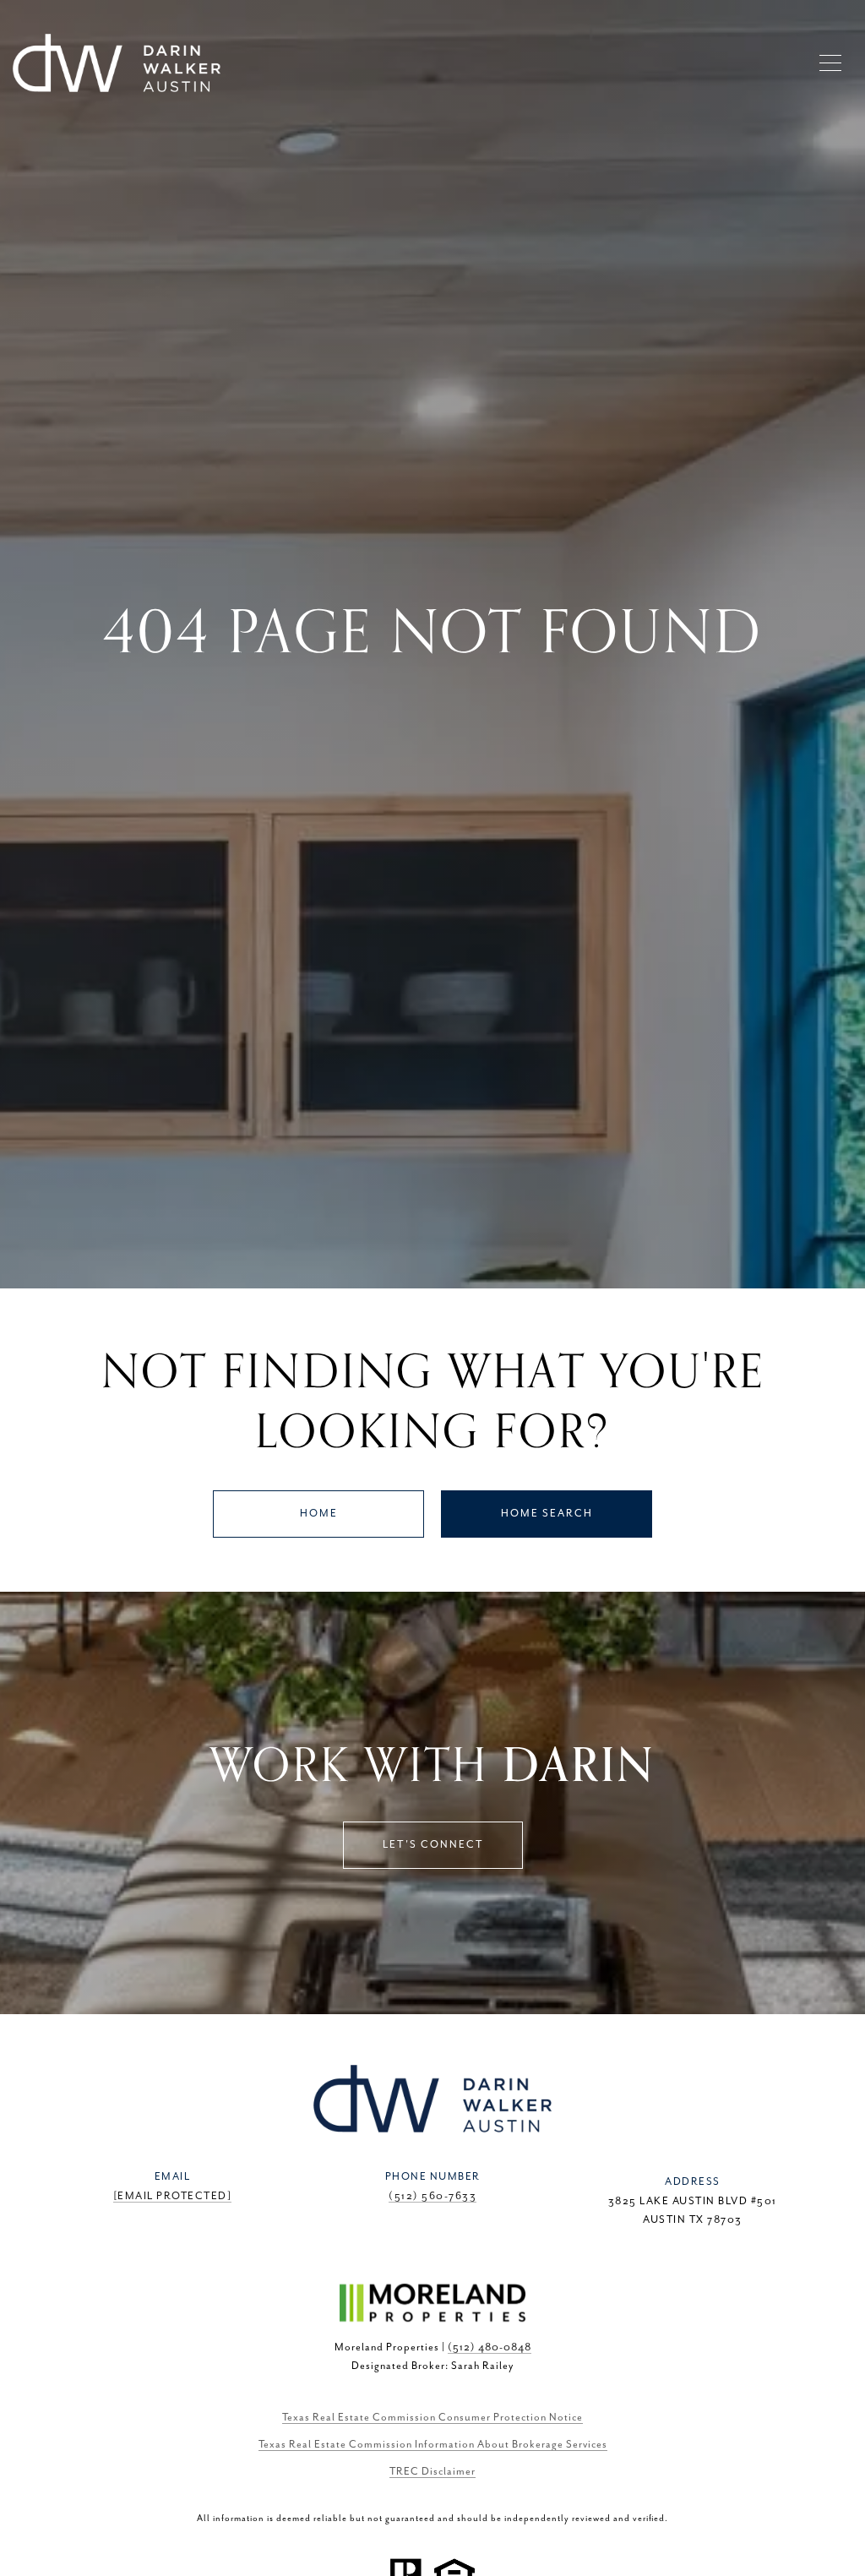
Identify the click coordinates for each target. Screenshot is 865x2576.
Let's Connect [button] (433, 1845)
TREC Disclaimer (432, 2472)
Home (319, 1514)
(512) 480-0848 (490, 2347)
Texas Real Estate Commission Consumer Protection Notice (432, 2418)
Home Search (547, 1514)
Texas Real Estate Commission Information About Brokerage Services (433, 2445)
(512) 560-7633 (432, 2196)
